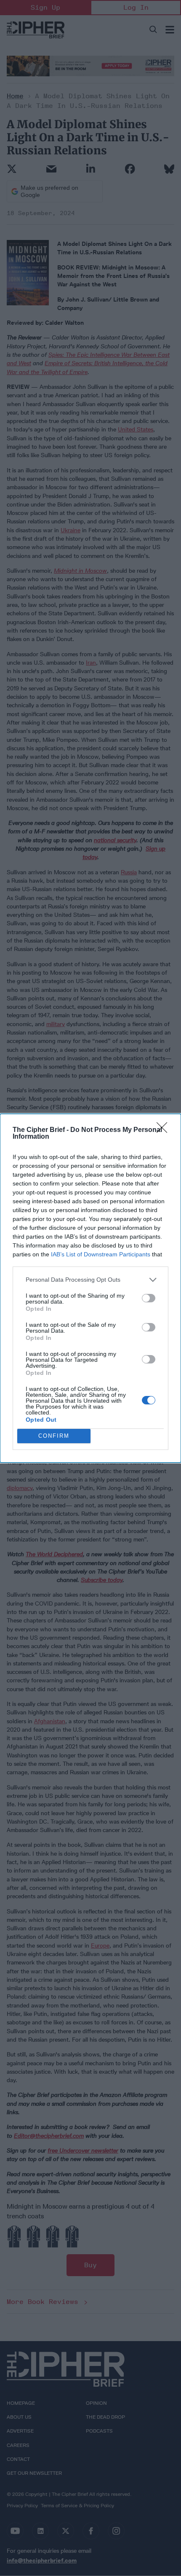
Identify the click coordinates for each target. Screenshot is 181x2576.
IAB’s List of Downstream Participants (101, 1254)
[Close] (165, 1130)
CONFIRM (54, 1436)
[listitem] (90, 1280)
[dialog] (90, 1288)
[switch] (149, 1298)
